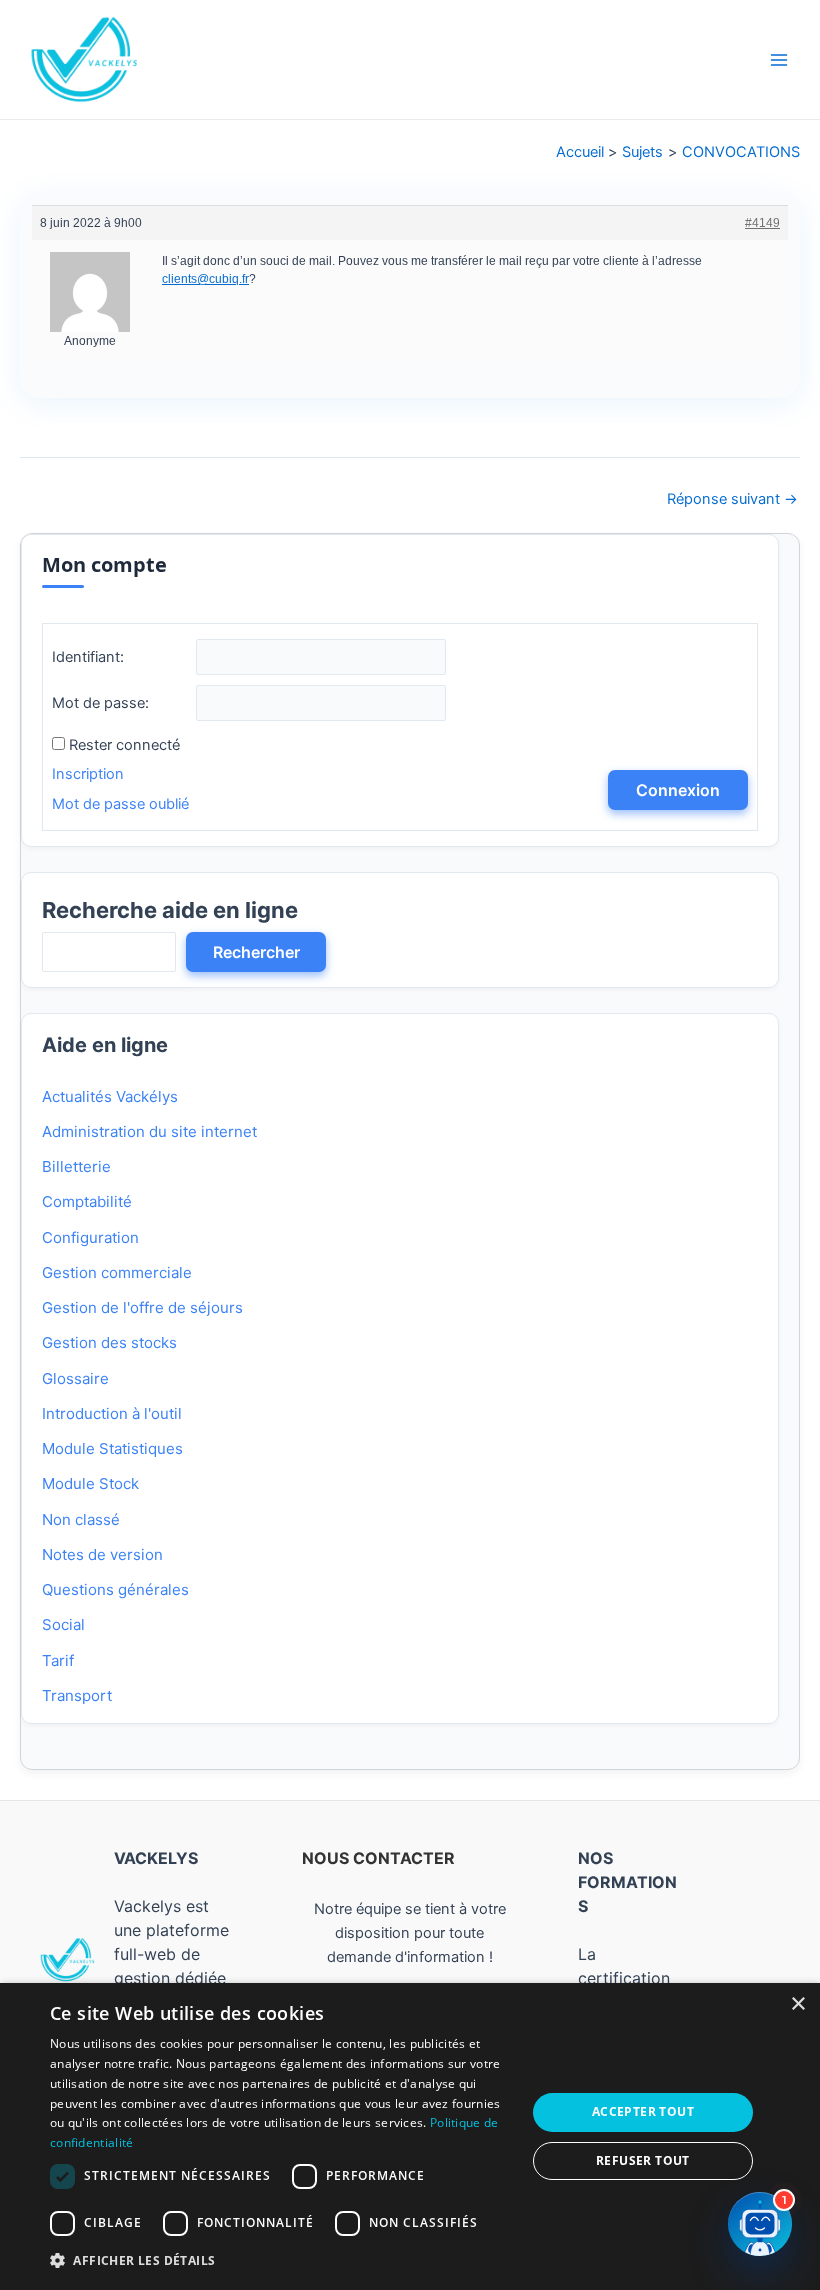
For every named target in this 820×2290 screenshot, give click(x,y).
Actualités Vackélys (110, 1096)
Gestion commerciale (117, 1272)
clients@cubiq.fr (205, 279)
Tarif (58, 1660)
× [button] (797, 2004)
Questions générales (115, 1589)
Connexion (678, 790)
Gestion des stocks (109, 1342)
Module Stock (90, 1483)
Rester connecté (124, 745)
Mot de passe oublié (120, 804)
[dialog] (410, 2136)
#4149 (762, 223)
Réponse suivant (732, 499)
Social (63, 1624)
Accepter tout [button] (643, 2111)
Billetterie (76, 1166)
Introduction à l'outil (112, 1413)
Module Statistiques (112, 1448)
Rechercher (256, 952)
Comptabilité (87, 1201)
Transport (77, 1695)
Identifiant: (88, 657)
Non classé (81, 1519)
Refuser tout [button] (643, 2160)
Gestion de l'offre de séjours (142, 1307)
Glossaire (75, 1378)
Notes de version (102, 1554)
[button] (281, 2261)
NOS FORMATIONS (627, 1882)
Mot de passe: (100, 703)
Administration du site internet (149, 1131)
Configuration (90, 1237)
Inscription (88, 774)
